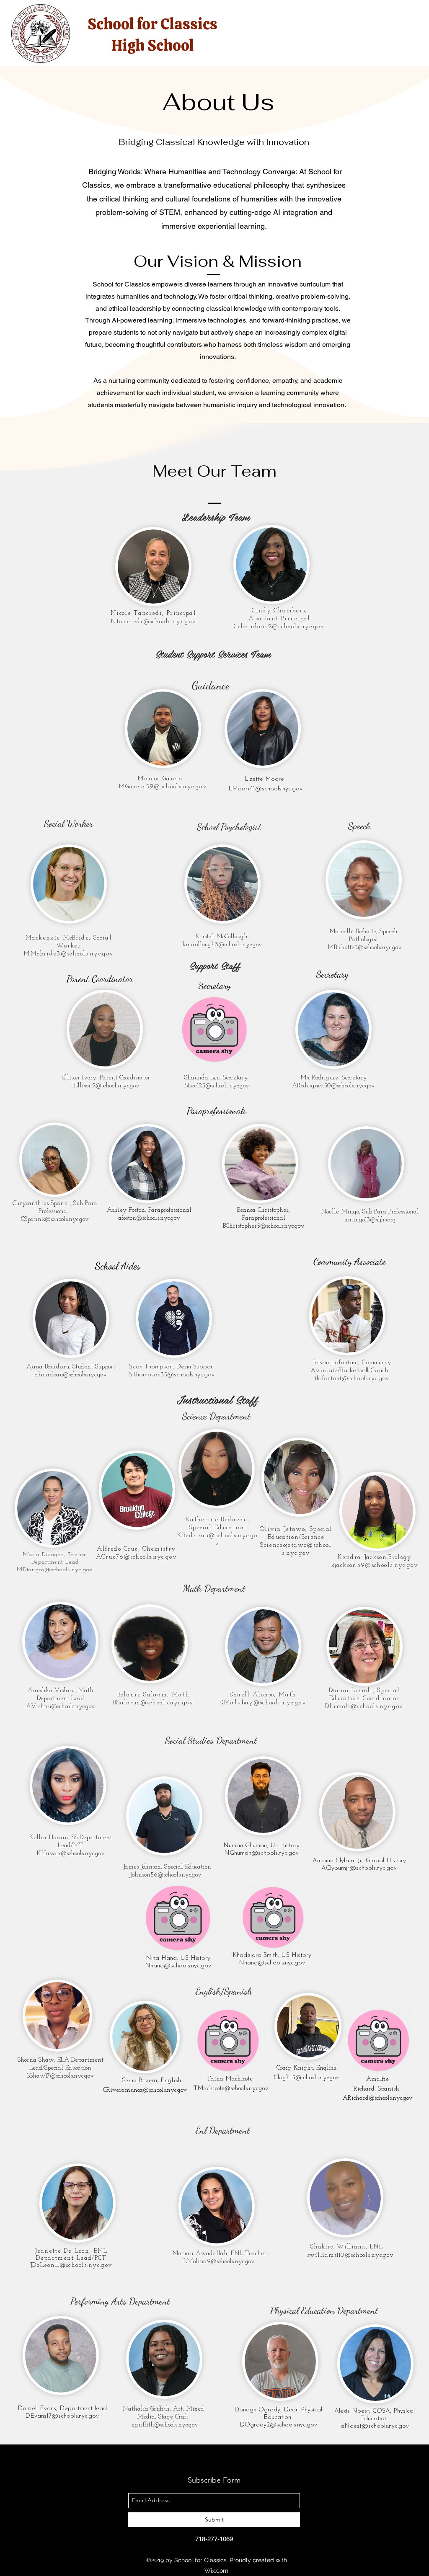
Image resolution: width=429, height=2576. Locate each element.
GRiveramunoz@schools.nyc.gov (145, 2090)
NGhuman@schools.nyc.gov (261, 1853)
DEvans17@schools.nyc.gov (62, 2416)
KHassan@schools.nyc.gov (71, 1854)
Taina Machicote (231, 2079)
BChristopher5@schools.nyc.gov (264, 1226)
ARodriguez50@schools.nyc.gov (333, 1086)
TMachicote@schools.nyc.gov (231, 2089)
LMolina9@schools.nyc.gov (219, 2262)
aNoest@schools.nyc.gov (375, 2426)
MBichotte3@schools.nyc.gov (365, 948)
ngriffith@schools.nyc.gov (165, 2425)
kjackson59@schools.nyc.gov (375, 1565)
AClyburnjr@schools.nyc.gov (359, 1868)
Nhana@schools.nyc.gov (178, 1966)
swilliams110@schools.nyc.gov (350, 2255)
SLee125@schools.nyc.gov (217, 1086)
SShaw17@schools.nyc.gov (60, 2076)
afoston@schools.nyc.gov (149, 1218)
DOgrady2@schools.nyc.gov (278, 2425)
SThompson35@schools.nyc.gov (172, 1375)
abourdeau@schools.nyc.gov (71, 1375)
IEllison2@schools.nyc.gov (106, 1086)
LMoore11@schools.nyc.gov (265, 789)
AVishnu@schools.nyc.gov (61, 1707)
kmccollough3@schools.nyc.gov (222, 945)
